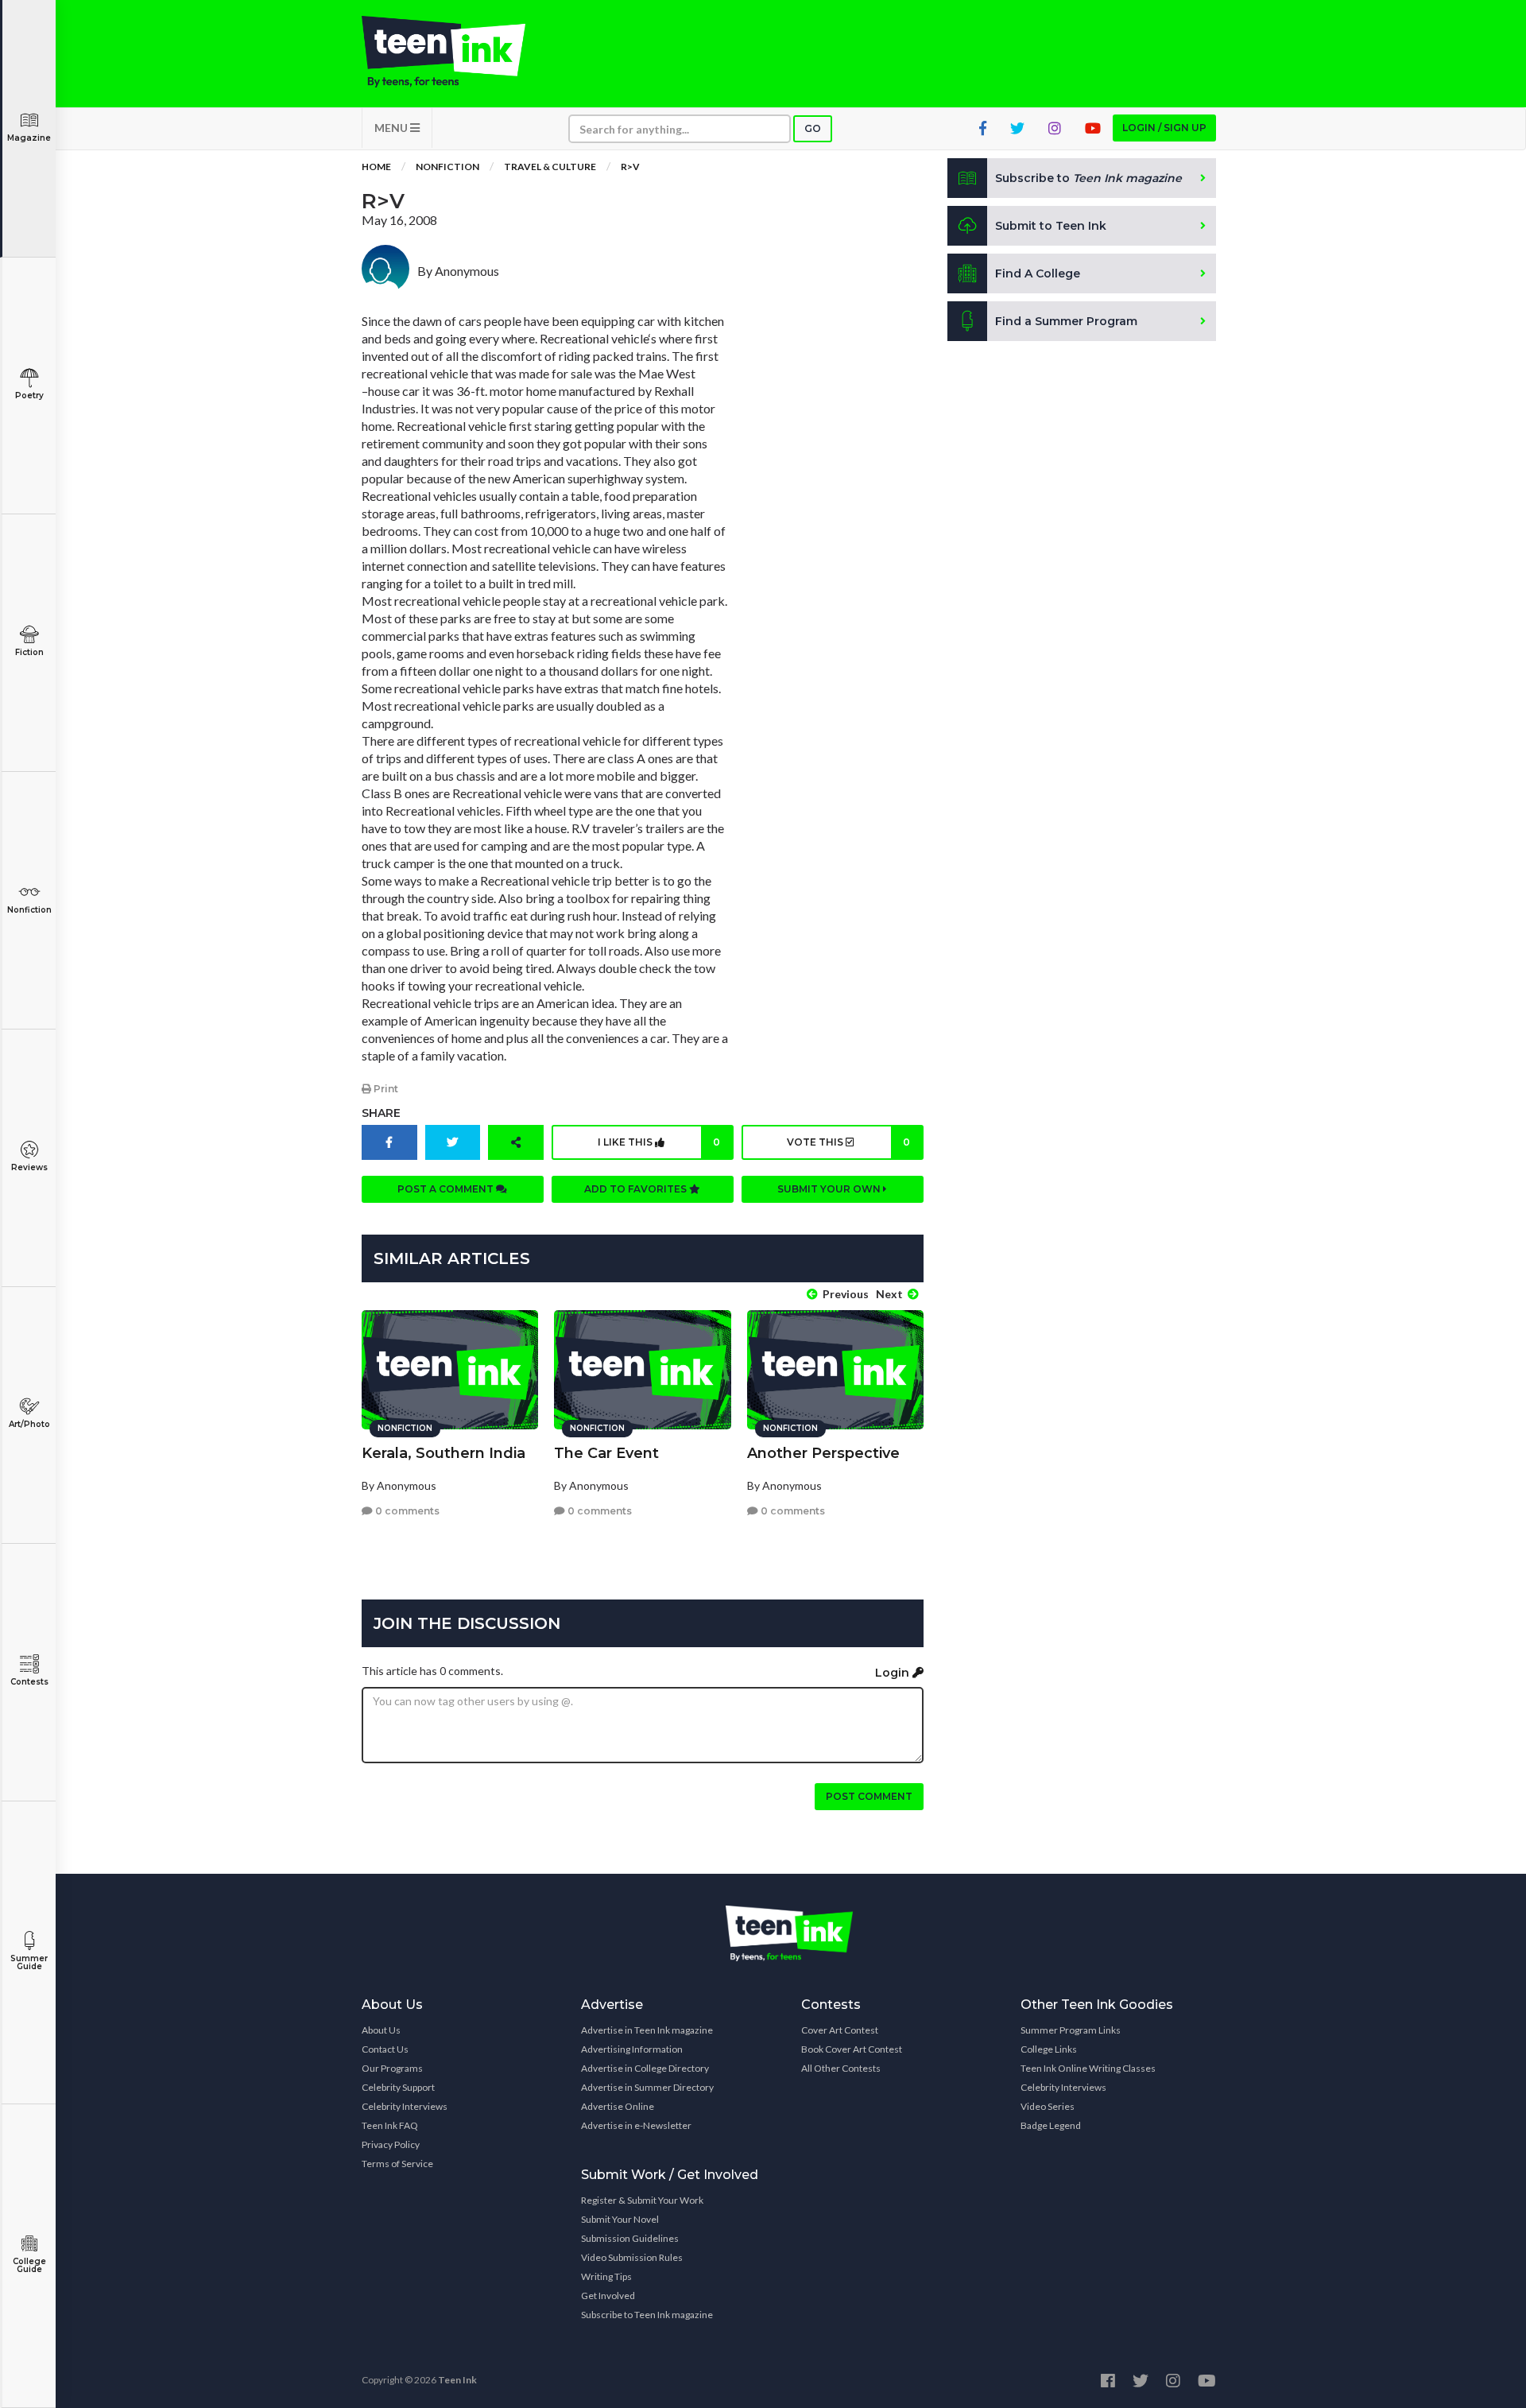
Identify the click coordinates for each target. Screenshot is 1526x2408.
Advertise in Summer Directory (647, 2087)
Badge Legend (1051, 2125)
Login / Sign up (1164, 128)
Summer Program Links (1071, 2030)
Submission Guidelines (630, 2238)
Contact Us (385, 2049)
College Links (1049, 2049)
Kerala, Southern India (443, 1453)
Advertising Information (632, 2049)
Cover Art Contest (840, 2030)
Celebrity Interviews (405, 2106)
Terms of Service (397, 2164)
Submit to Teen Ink (1051, 226)
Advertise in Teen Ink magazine (647, 2030)
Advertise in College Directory (645, 2068)
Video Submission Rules (632, 2257)
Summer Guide (29, 1962)
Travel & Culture (550, 167)
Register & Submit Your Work (642, 2200)
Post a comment (447, 1189)
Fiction (29, 652)
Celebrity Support (398, 2087)
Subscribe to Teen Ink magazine (647, 2315)
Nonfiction (29, 910)
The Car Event (606, 1453)
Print (385, 1089)
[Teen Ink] (459, 52)
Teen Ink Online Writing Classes (1088, 2068)
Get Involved (608, 2296)
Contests (29, 1682)
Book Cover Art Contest (852, 2049)
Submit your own (830, 1189)
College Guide (29, 2265)
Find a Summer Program (1066, 321)
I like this (659, 1142)
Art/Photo (29, 1424)
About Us (381, 2030)
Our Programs (392, 2068)
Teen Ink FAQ (390, 2125)
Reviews (29, 1167)
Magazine (29, 138)
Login (894, 1673)
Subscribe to (1088, 178)
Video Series (1048, 2106)
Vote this (848, 1142)
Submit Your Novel (620, 2219)
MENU (392, 128)
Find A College (1038, 273)
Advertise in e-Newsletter (636, 2125)
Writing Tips (606, 2276)
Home (376, 167)
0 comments (406, 1511)
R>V (630, 167)
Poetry (29, 396)
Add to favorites (637, 1189)
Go (813, 128)
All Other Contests (841, 2068)
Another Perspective (823, 1453)
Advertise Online (618, 2106)
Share (381, 1113)
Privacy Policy (391, 2144)
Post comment (869, 1796)
